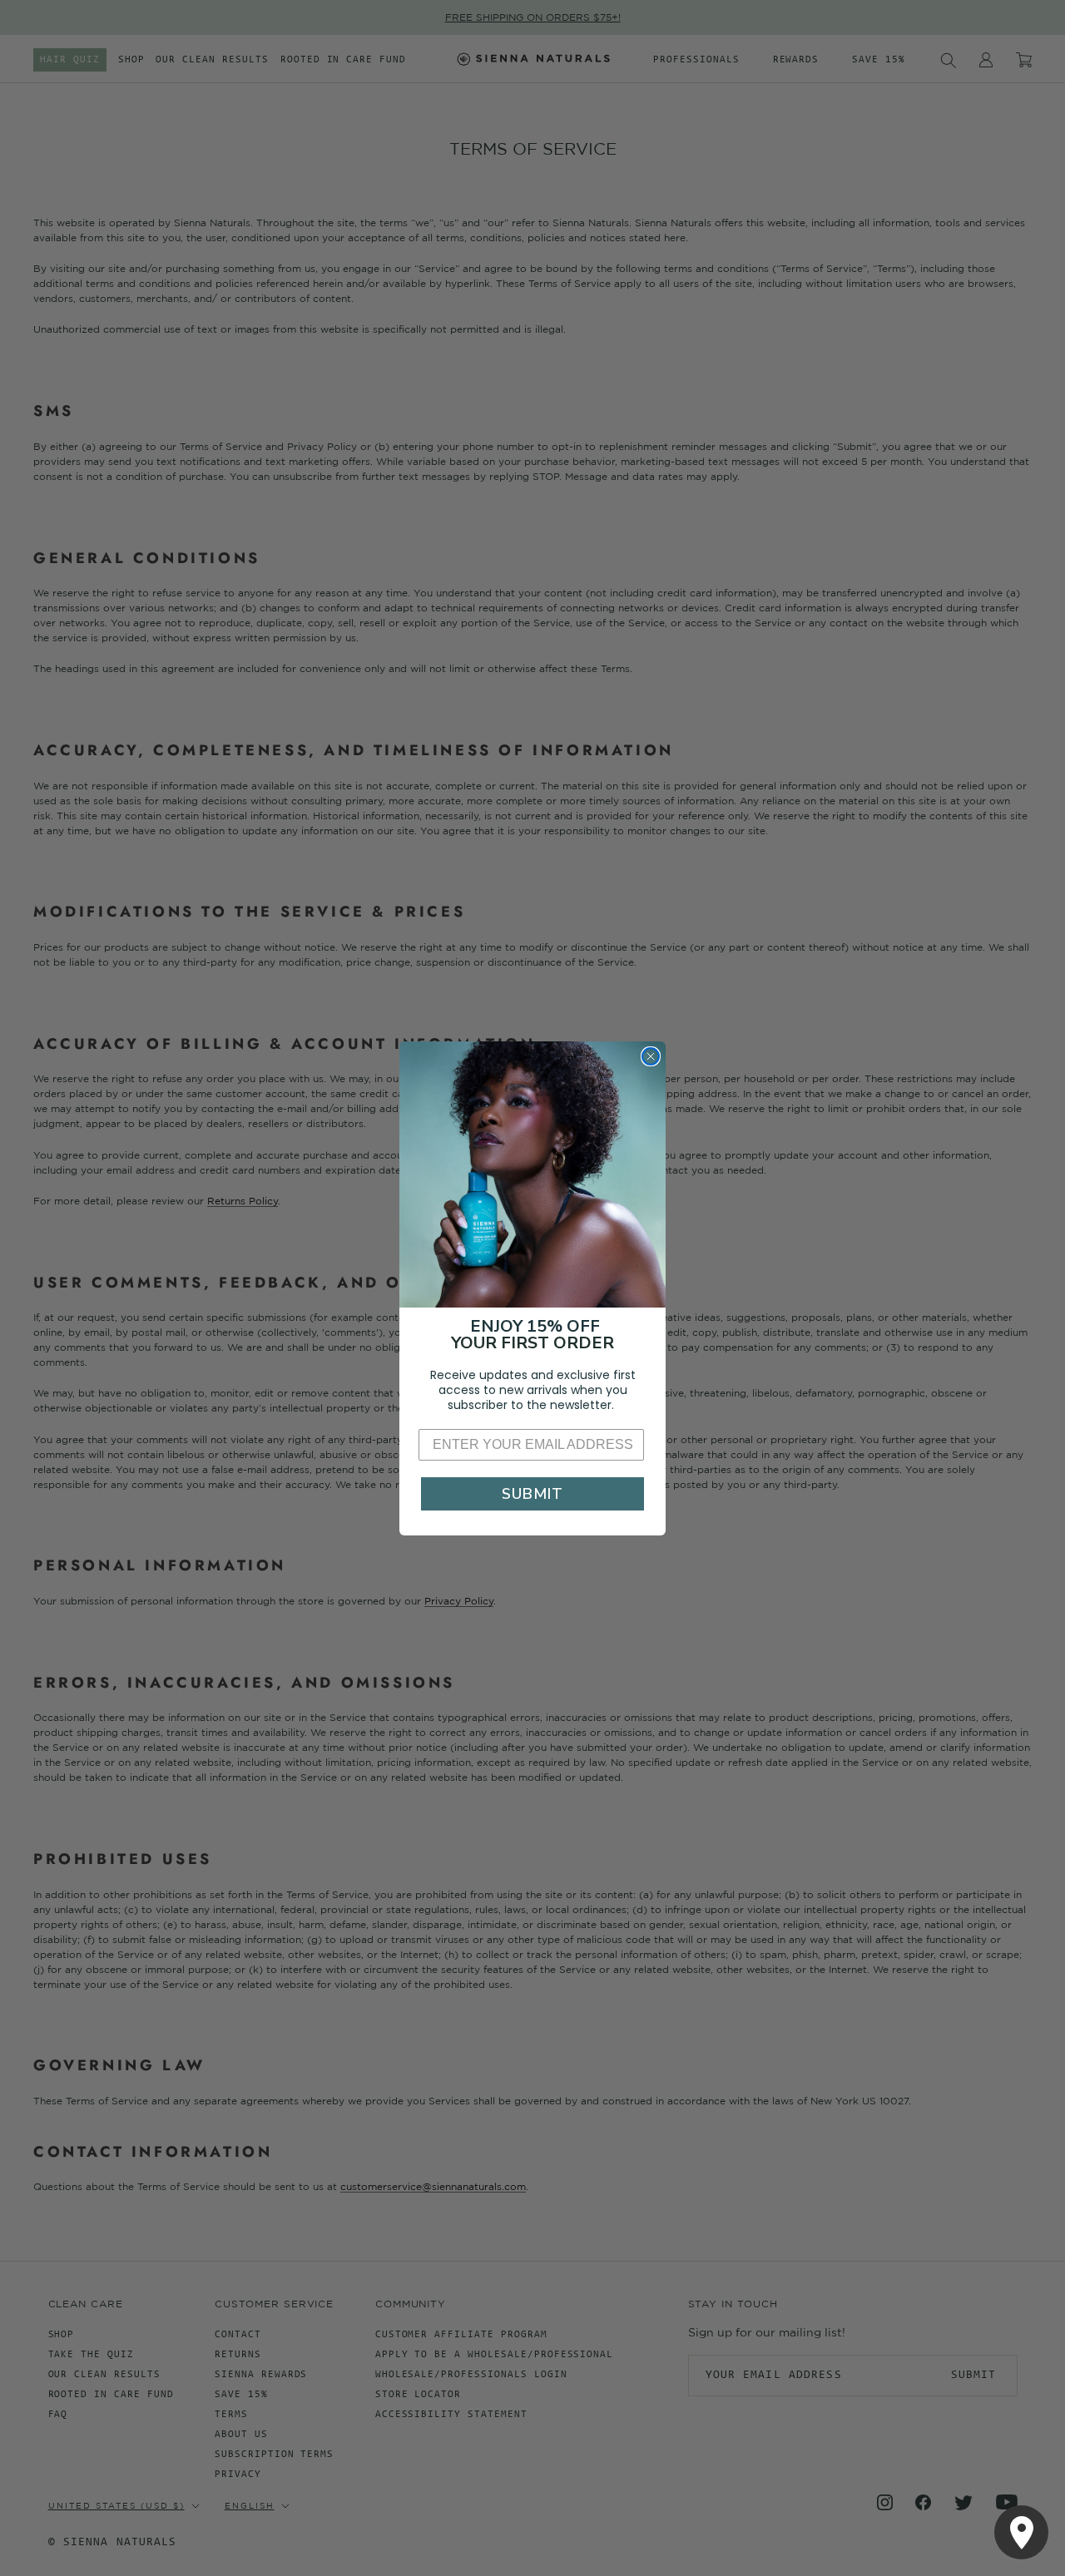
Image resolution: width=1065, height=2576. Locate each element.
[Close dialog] (651, 1056)
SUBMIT (532, 1494)
